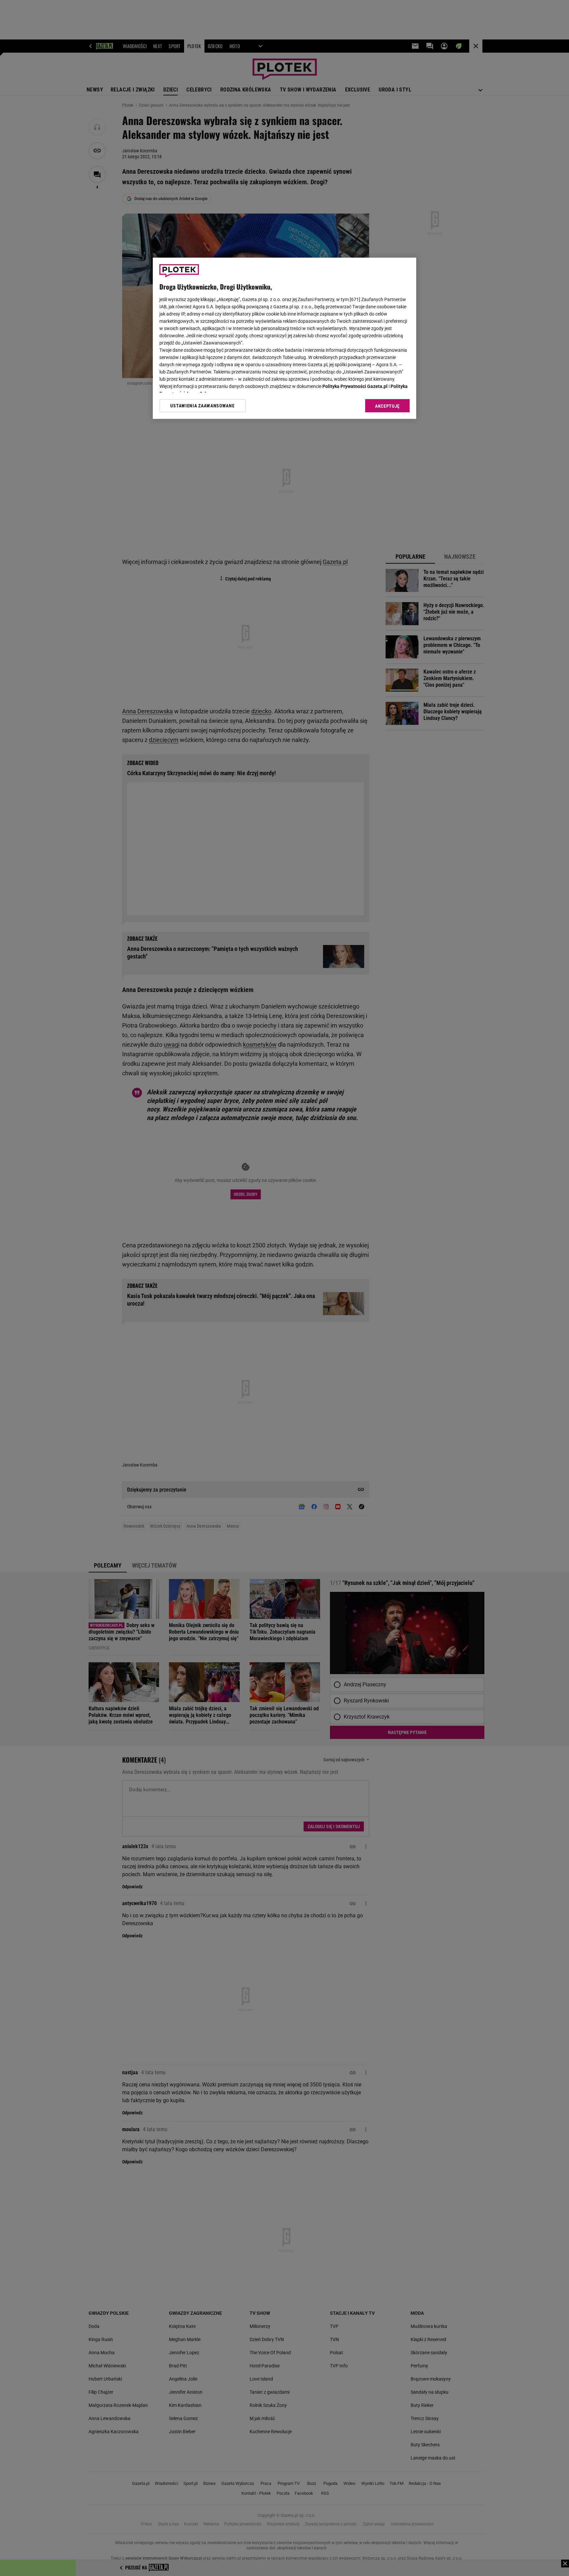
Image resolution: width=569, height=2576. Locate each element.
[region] (284, 338)
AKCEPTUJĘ (387, 406)
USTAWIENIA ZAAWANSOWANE (202, 406)
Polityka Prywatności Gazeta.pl (355, 386)
